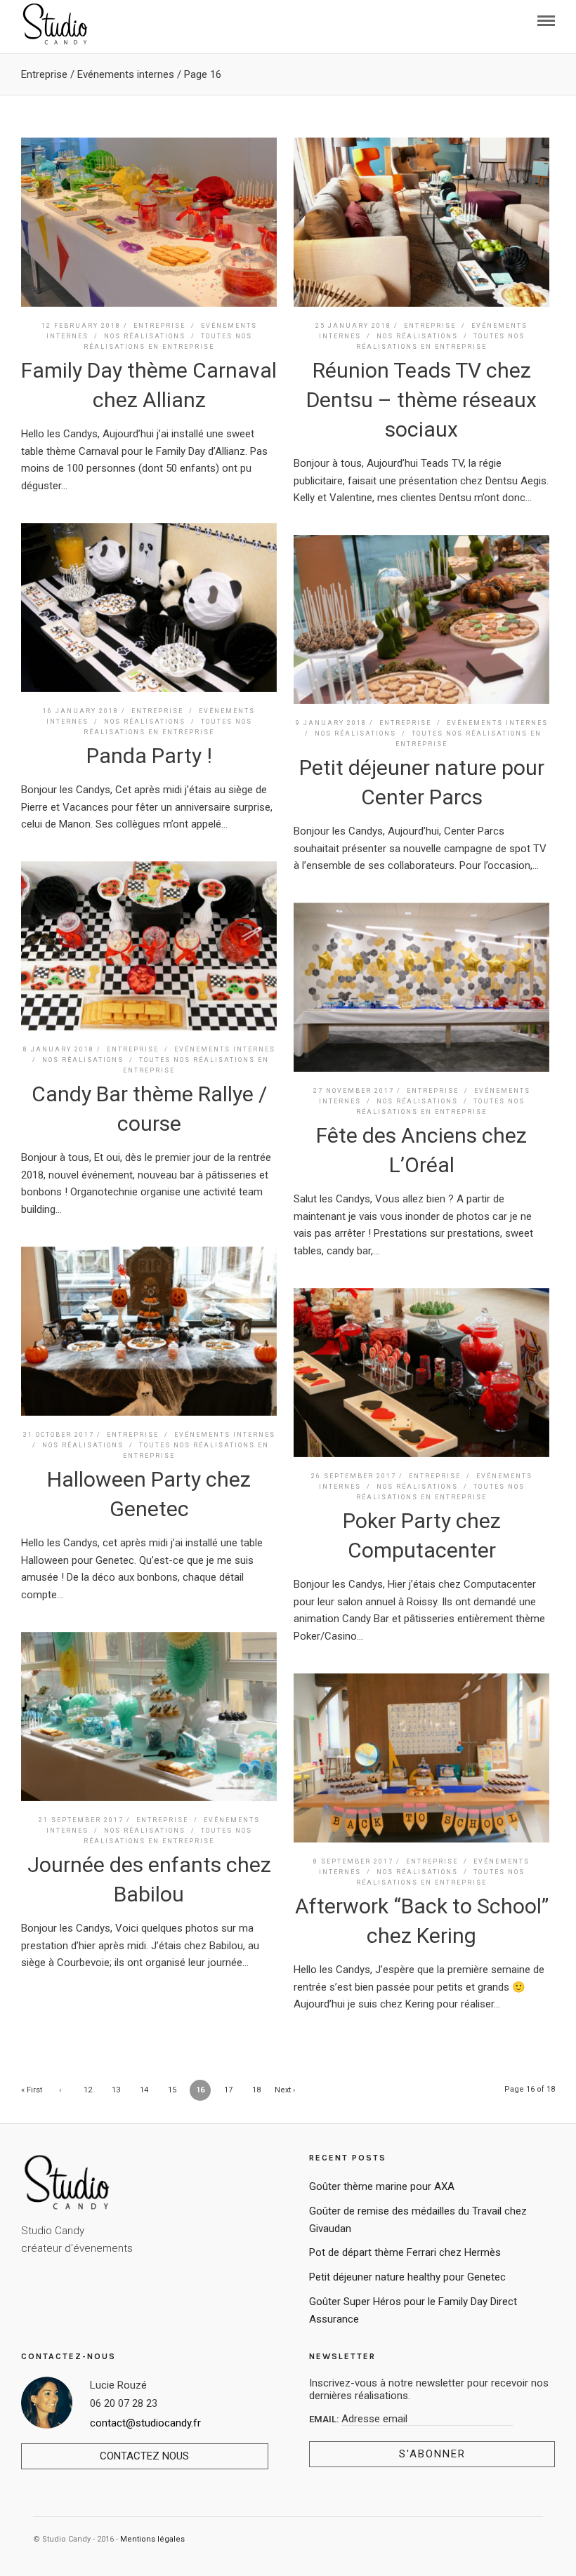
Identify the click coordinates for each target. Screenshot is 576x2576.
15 (172, 2090)
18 (256, 2090)
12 (88, 2090)
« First (32, 2090)
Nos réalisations (145, 336)
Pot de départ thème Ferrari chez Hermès (405, 2252)
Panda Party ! (149, 756)
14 (144, 2090)
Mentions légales (152, 2539)
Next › (285, 2090)
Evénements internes (126, 74)
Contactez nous (144, 2456)
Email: (325, 2419)
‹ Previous (60, 2093)
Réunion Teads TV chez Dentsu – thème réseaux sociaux (421, 400)
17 (228, 2090)
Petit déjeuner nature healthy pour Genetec (407, 2277)
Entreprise (44, 74)
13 (116, 2090)
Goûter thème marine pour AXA (382, 2186)
